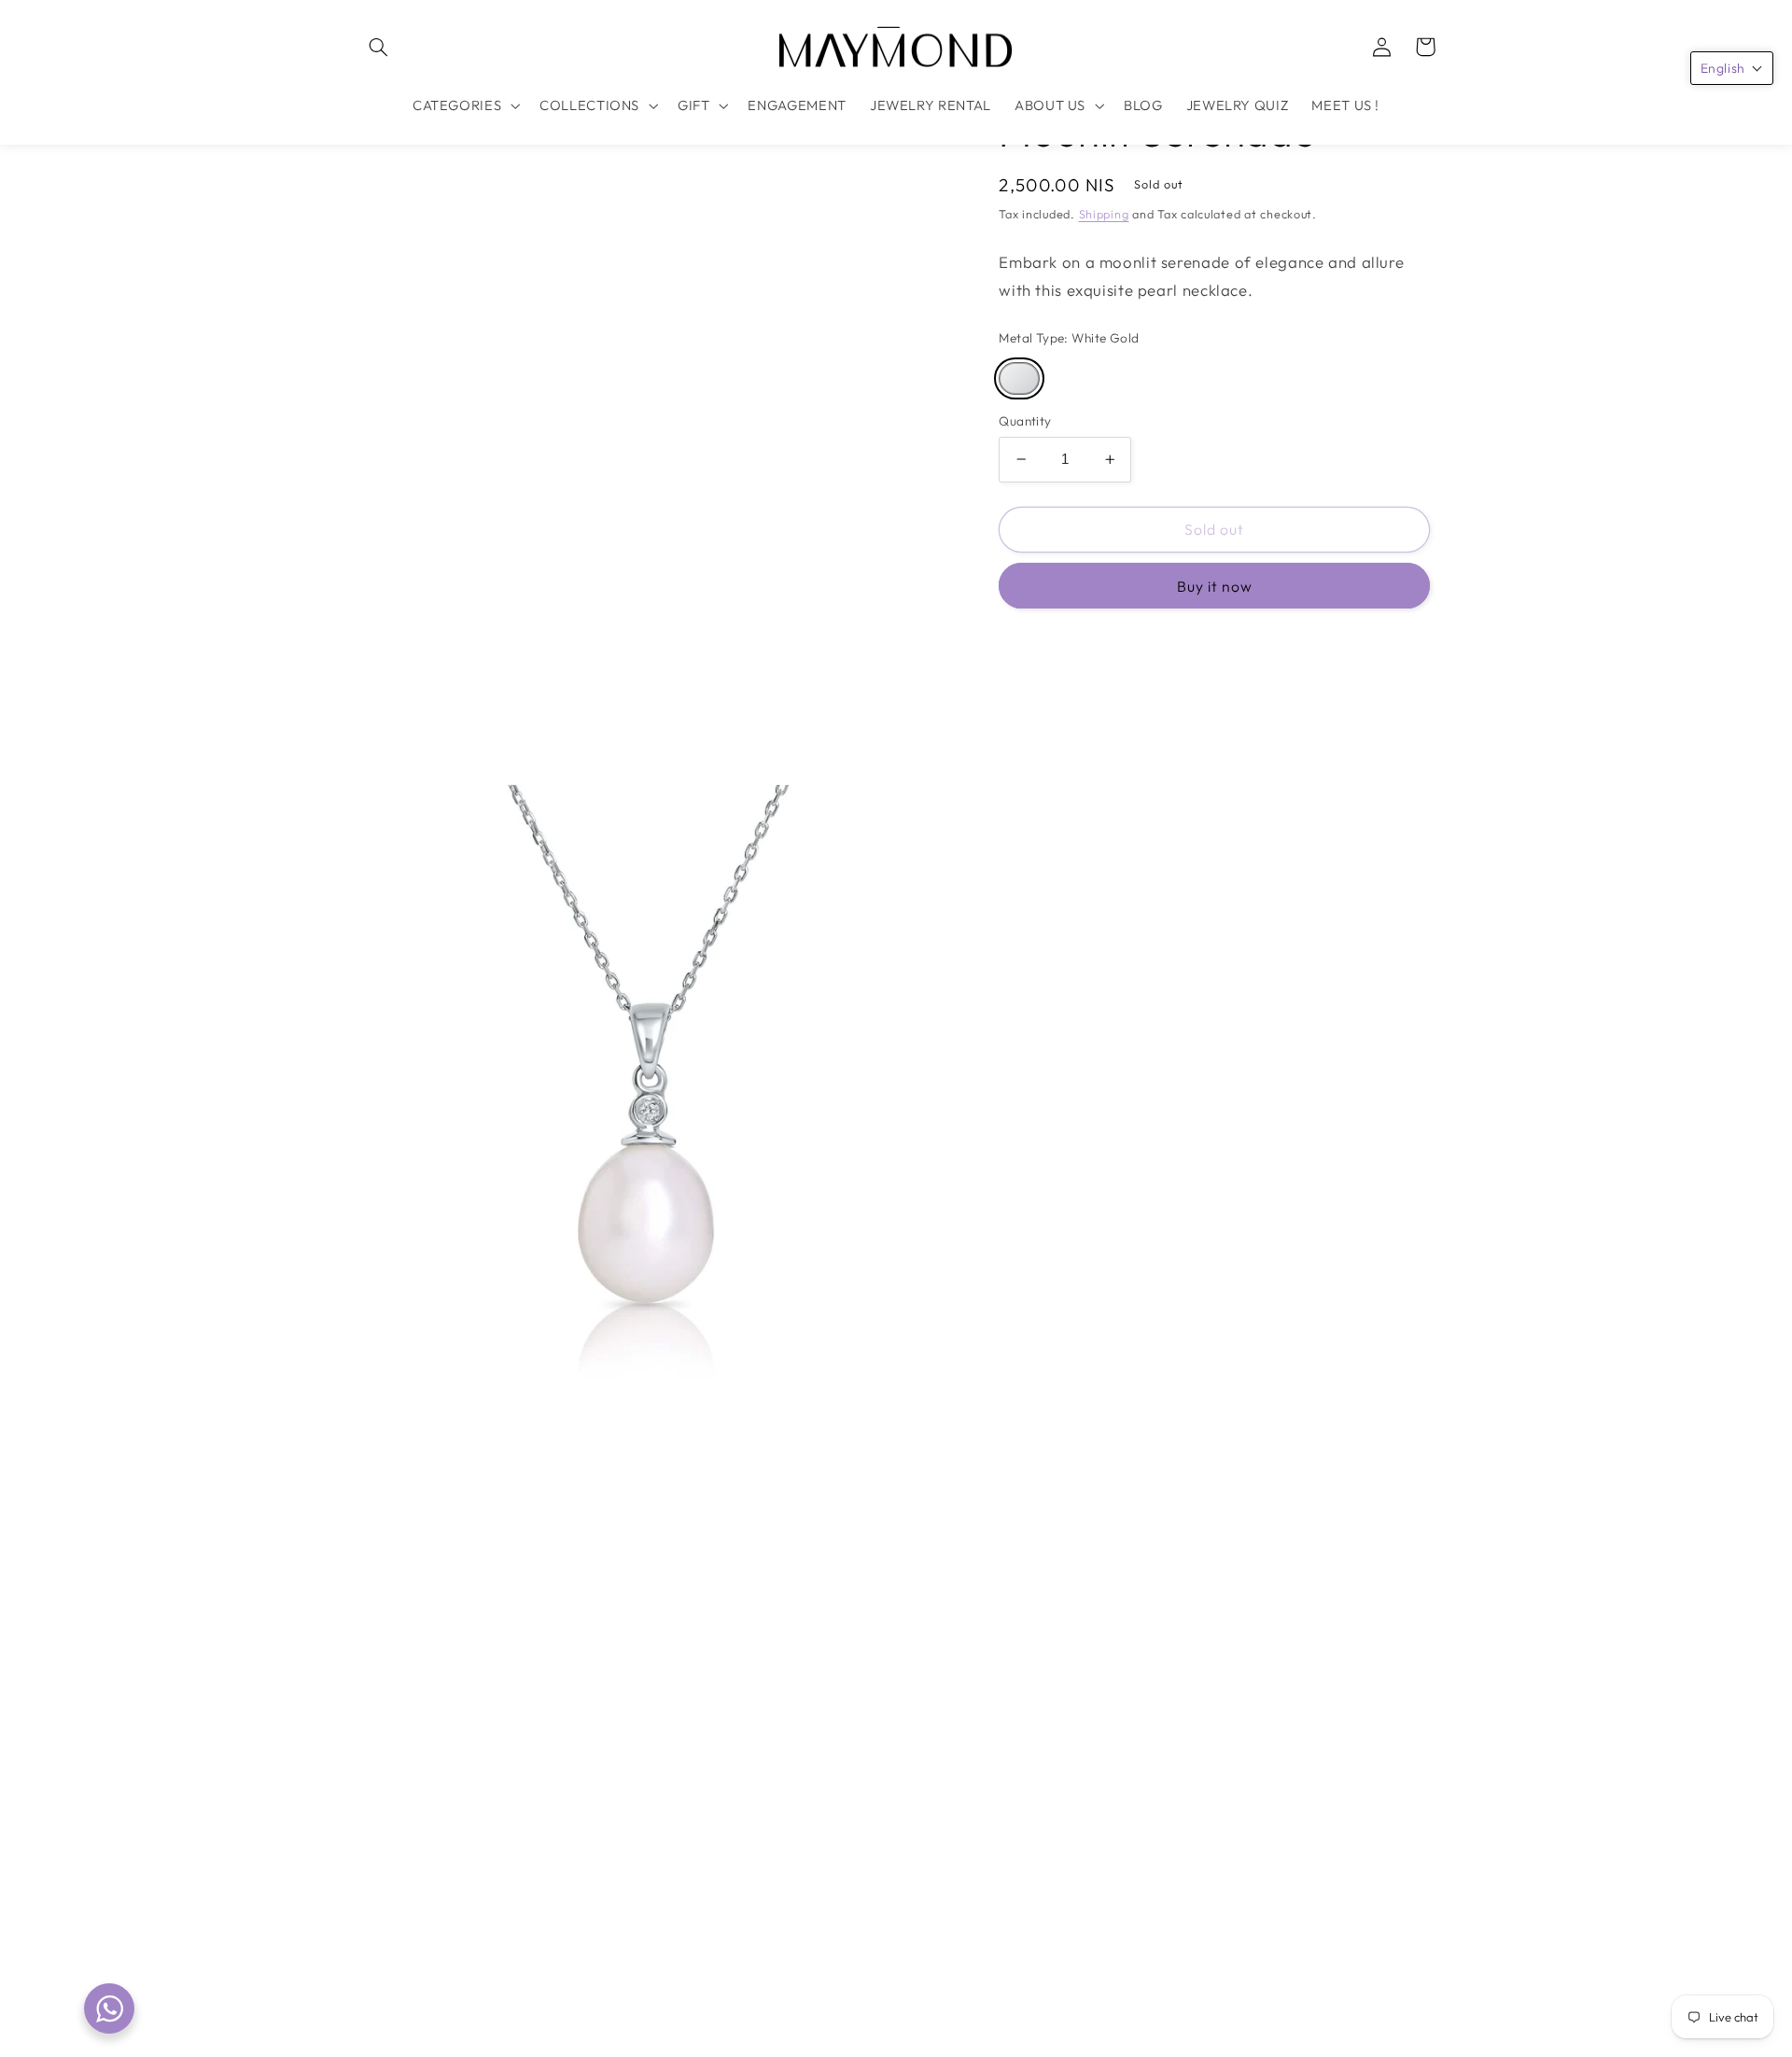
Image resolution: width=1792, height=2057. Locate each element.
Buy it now (1215, 586)
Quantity (1025, 421)
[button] (379, 47)
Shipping (1104, 214)
